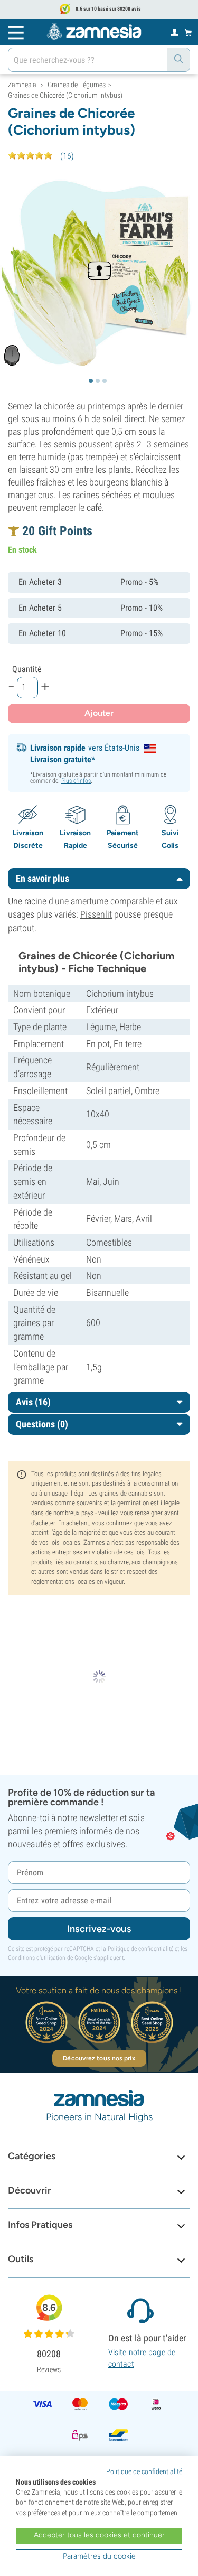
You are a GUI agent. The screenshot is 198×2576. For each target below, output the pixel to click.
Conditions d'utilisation (37, 1958)
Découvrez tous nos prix (99, 2058)
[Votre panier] (188, 32)
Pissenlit (96, 914)
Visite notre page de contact (142, 2358)
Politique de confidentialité (140, 1949)
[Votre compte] (175, 32)
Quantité (27, 669)
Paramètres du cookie (99, 2556)
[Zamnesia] (94, 32)
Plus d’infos (76, 781)
